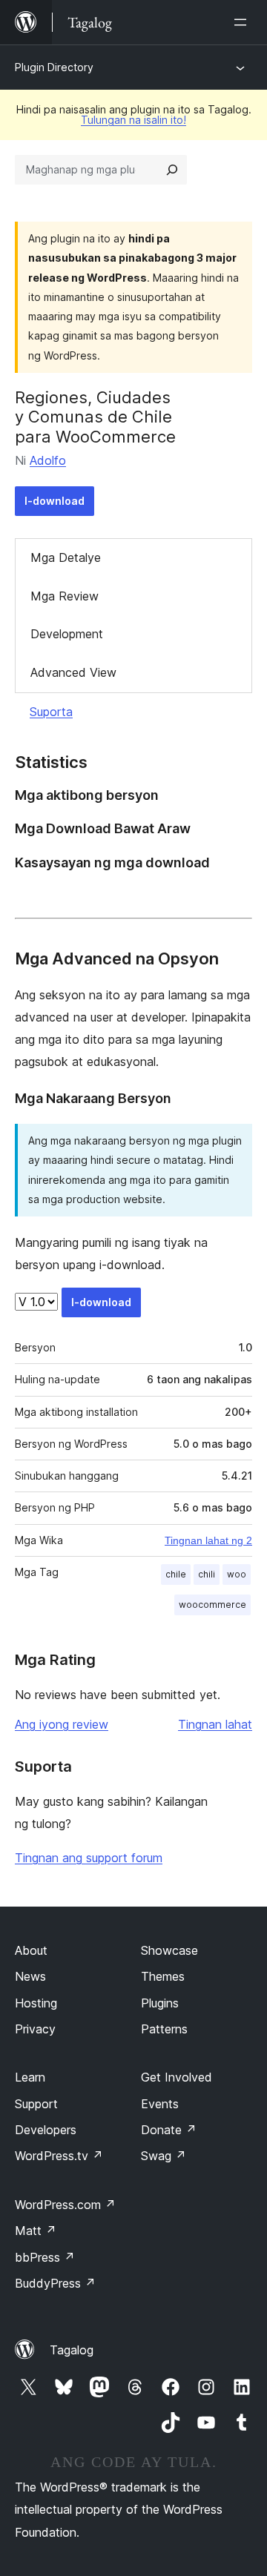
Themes (163, 1976)
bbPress (45, 2257)
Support (36, 2104)
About (31, 1950)
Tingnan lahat (215, 1724)
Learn (30, 2077)
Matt (36, 2231)
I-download (55, 501)
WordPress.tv (59, 2156)
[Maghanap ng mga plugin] (172, 170)
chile (176, 1574)
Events (160, 2104)
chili (207, 1574)
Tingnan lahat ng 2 (208, 1540)
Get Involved (177, 2077)
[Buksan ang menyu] (243, 22)
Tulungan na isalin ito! (133, 120)
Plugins (160, 2003)
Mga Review (65, 596)
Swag (164, 2156)
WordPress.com (65, 2205)
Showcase (169, 1950)
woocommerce (212, 1605)
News (30, 1976)
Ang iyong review (62, 1724)
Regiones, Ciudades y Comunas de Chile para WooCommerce (95, 417)
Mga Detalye (66, 557)
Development (67, 634)
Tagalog (72, 2350)
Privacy (35, 2029)
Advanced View (73, 672)
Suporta (51, 712)
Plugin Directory (54, 67)
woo (237, 1574)
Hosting (36, 2003)
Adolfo (48, 460)
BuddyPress (55, 2283)
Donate (169, 2130)
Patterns (164, 2029)
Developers (46, 2130)
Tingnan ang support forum (89, 1858)
